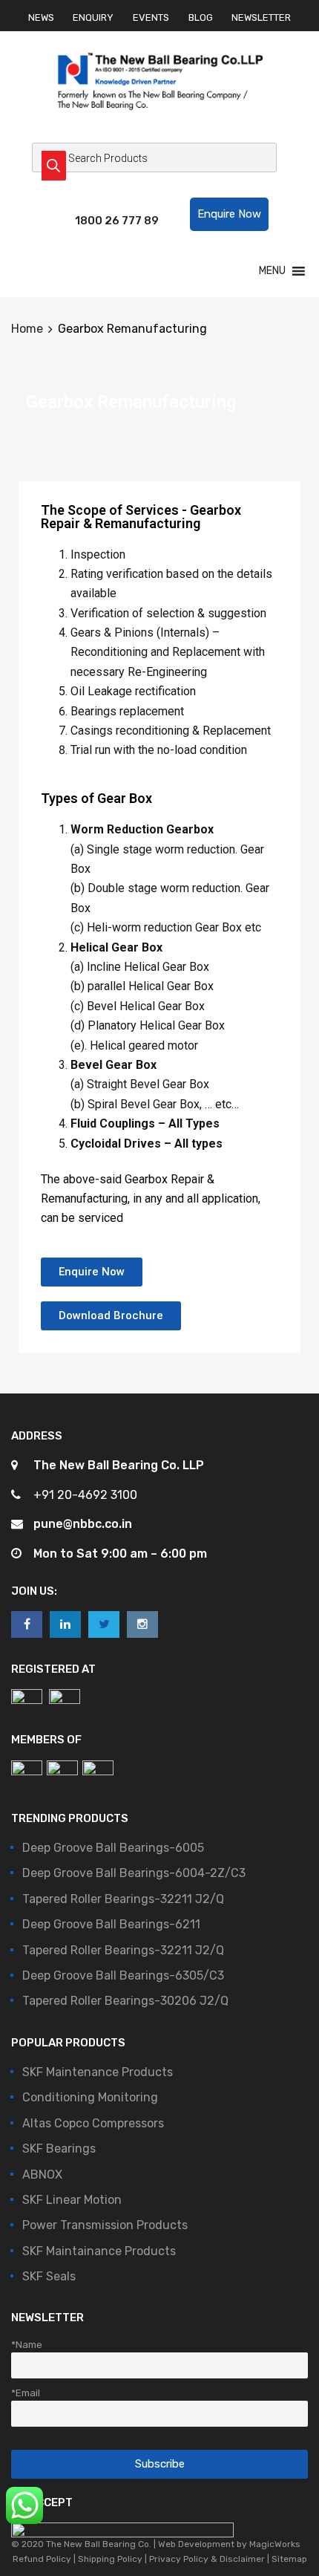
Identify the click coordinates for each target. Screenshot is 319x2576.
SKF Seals (49, 2276)
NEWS (41, 17)
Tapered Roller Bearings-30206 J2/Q (125, 2001)
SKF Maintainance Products (99, 2251)
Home (27, 329)
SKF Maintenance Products (98, 2072)
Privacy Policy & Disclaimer (207, 2559)
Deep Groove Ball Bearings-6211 (111, 1924)
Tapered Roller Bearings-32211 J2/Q (123, 1899)
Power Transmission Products (105, 2225)
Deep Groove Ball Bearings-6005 (113, 1848)
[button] (229, 214)
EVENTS (151, 17)
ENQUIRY (93, 17)
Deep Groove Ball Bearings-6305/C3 (123, 1975)
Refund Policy (43, 2559)
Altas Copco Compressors (93, 2123)
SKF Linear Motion (72, 2200)
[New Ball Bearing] (160, 125)
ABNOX (42, 2175)
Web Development (196, 2544)
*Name (27, 2344)
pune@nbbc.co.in (83, 1524)
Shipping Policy (110, 2559)
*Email (26, 2393)
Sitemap (288, 2559)
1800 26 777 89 (111, 221)
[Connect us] (27, 1624)
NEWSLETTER (261, 17)
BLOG (201, 17)
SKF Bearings (59, 2149)
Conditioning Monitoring (90, 2097)
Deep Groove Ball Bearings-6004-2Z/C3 (134, 1873)
